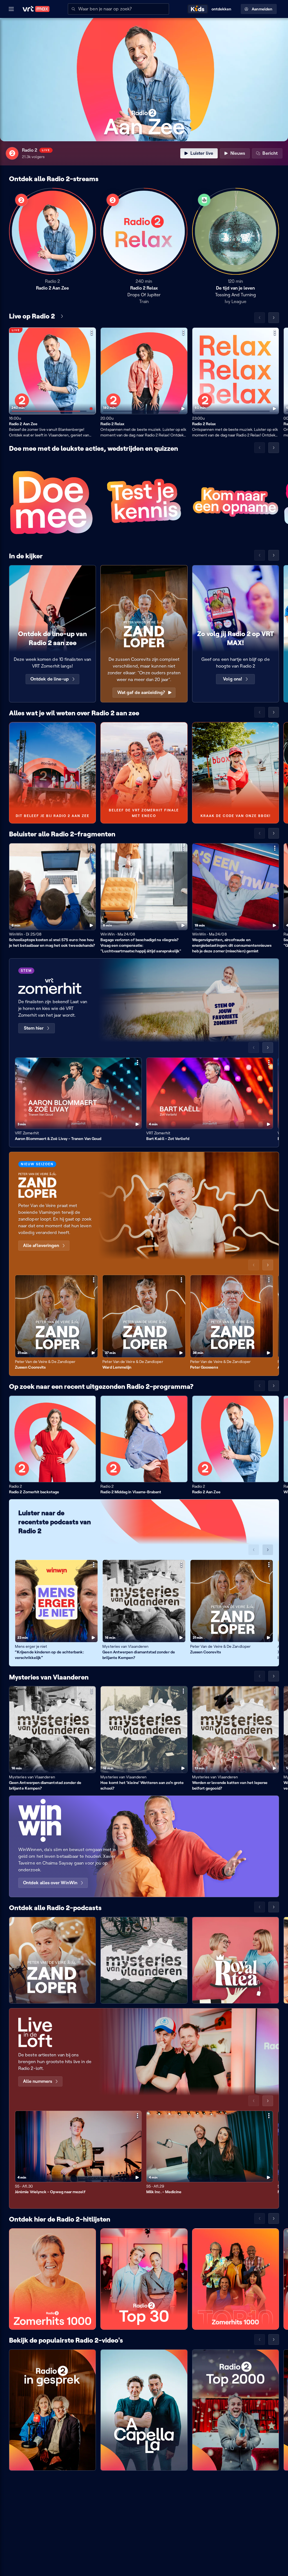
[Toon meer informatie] (92, 333)
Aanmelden (262, 9)
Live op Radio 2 (32, 316)
